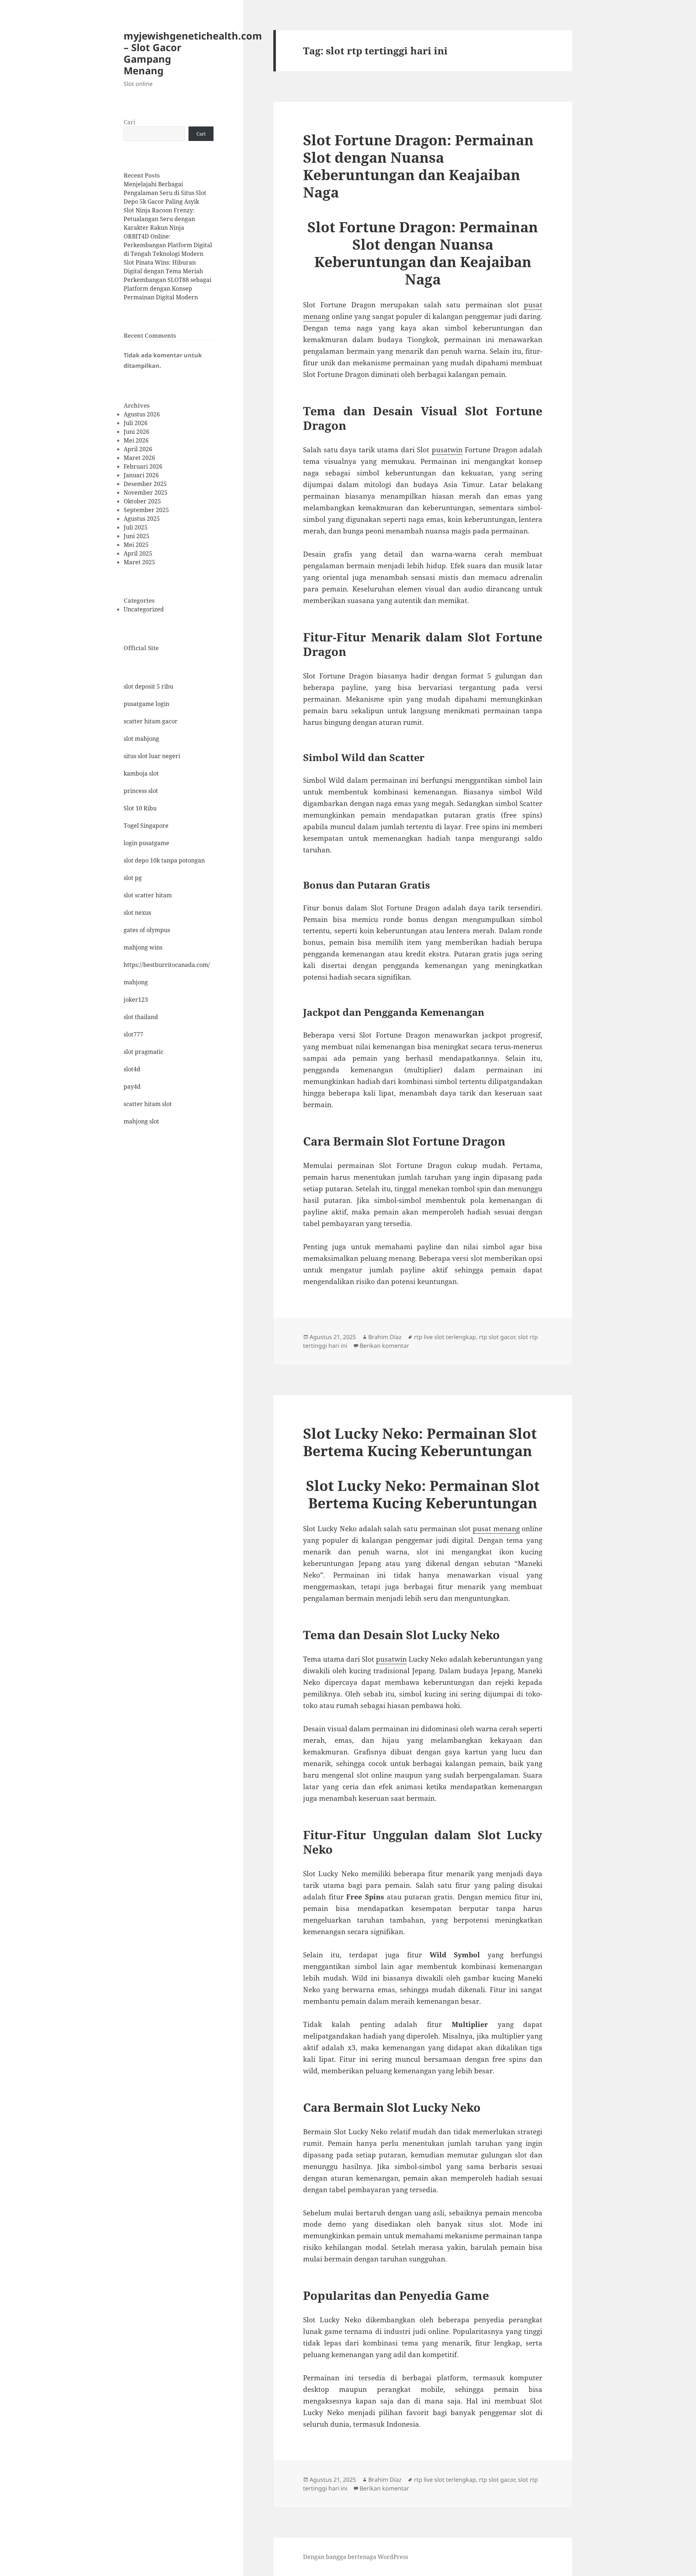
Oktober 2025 (142, 501)
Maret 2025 (139, 562)
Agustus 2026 (142, 414)
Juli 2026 (136, 423)
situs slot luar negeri (152, 756)
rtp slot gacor (497, 1337)
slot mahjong (141, 739)
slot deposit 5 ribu (148, 686)
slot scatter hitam (148, 895)
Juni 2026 (136, 432)
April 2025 (138, 553)
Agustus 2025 (142, 519)
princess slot (141, 791)
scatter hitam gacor (151, 721)
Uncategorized (144, 609)
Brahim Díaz (385, 1337)
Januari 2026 (141, 475)
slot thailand (141, 1017)
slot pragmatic (144, 1052)
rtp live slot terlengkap (445, 1337)
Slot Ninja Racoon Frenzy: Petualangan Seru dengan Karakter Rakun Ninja (159, 219)
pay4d (132, 1087)
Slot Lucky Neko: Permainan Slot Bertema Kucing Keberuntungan (420, 1442)
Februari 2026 (143, 466)
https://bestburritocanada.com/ (167, 965)
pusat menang (496, 1529)
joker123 (136, 1000)
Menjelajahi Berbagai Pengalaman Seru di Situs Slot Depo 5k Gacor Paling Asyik (165, 193)
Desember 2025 (145, 484)
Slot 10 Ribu (140, 808)
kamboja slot (141, 773)
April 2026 (138, 449)
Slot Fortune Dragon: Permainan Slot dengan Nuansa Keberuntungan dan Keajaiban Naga (418, 166)
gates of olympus (147, 930)
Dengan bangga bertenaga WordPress (356, 2557)
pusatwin (447, 450)
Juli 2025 (136, 527)
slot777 (133, 1034)
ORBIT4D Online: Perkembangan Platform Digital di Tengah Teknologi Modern (168, 245)
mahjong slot (141, 1121)
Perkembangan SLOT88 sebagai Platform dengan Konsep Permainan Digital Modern (167, 288)
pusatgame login (146, 704)
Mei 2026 (136, 440)
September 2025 (146, 510)
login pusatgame (146, 843)
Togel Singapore (146, 826)
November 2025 (146, 493)
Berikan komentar (384, 1346)
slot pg (133, 878)
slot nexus (137, 913)
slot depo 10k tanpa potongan (164, 860)
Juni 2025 (136, 536)
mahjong (136, 982)
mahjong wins (143, 947)
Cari (129, 122)
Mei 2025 (136, 545)
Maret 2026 (139, 458)
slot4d (132, 1069)
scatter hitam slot (148, 1104)
